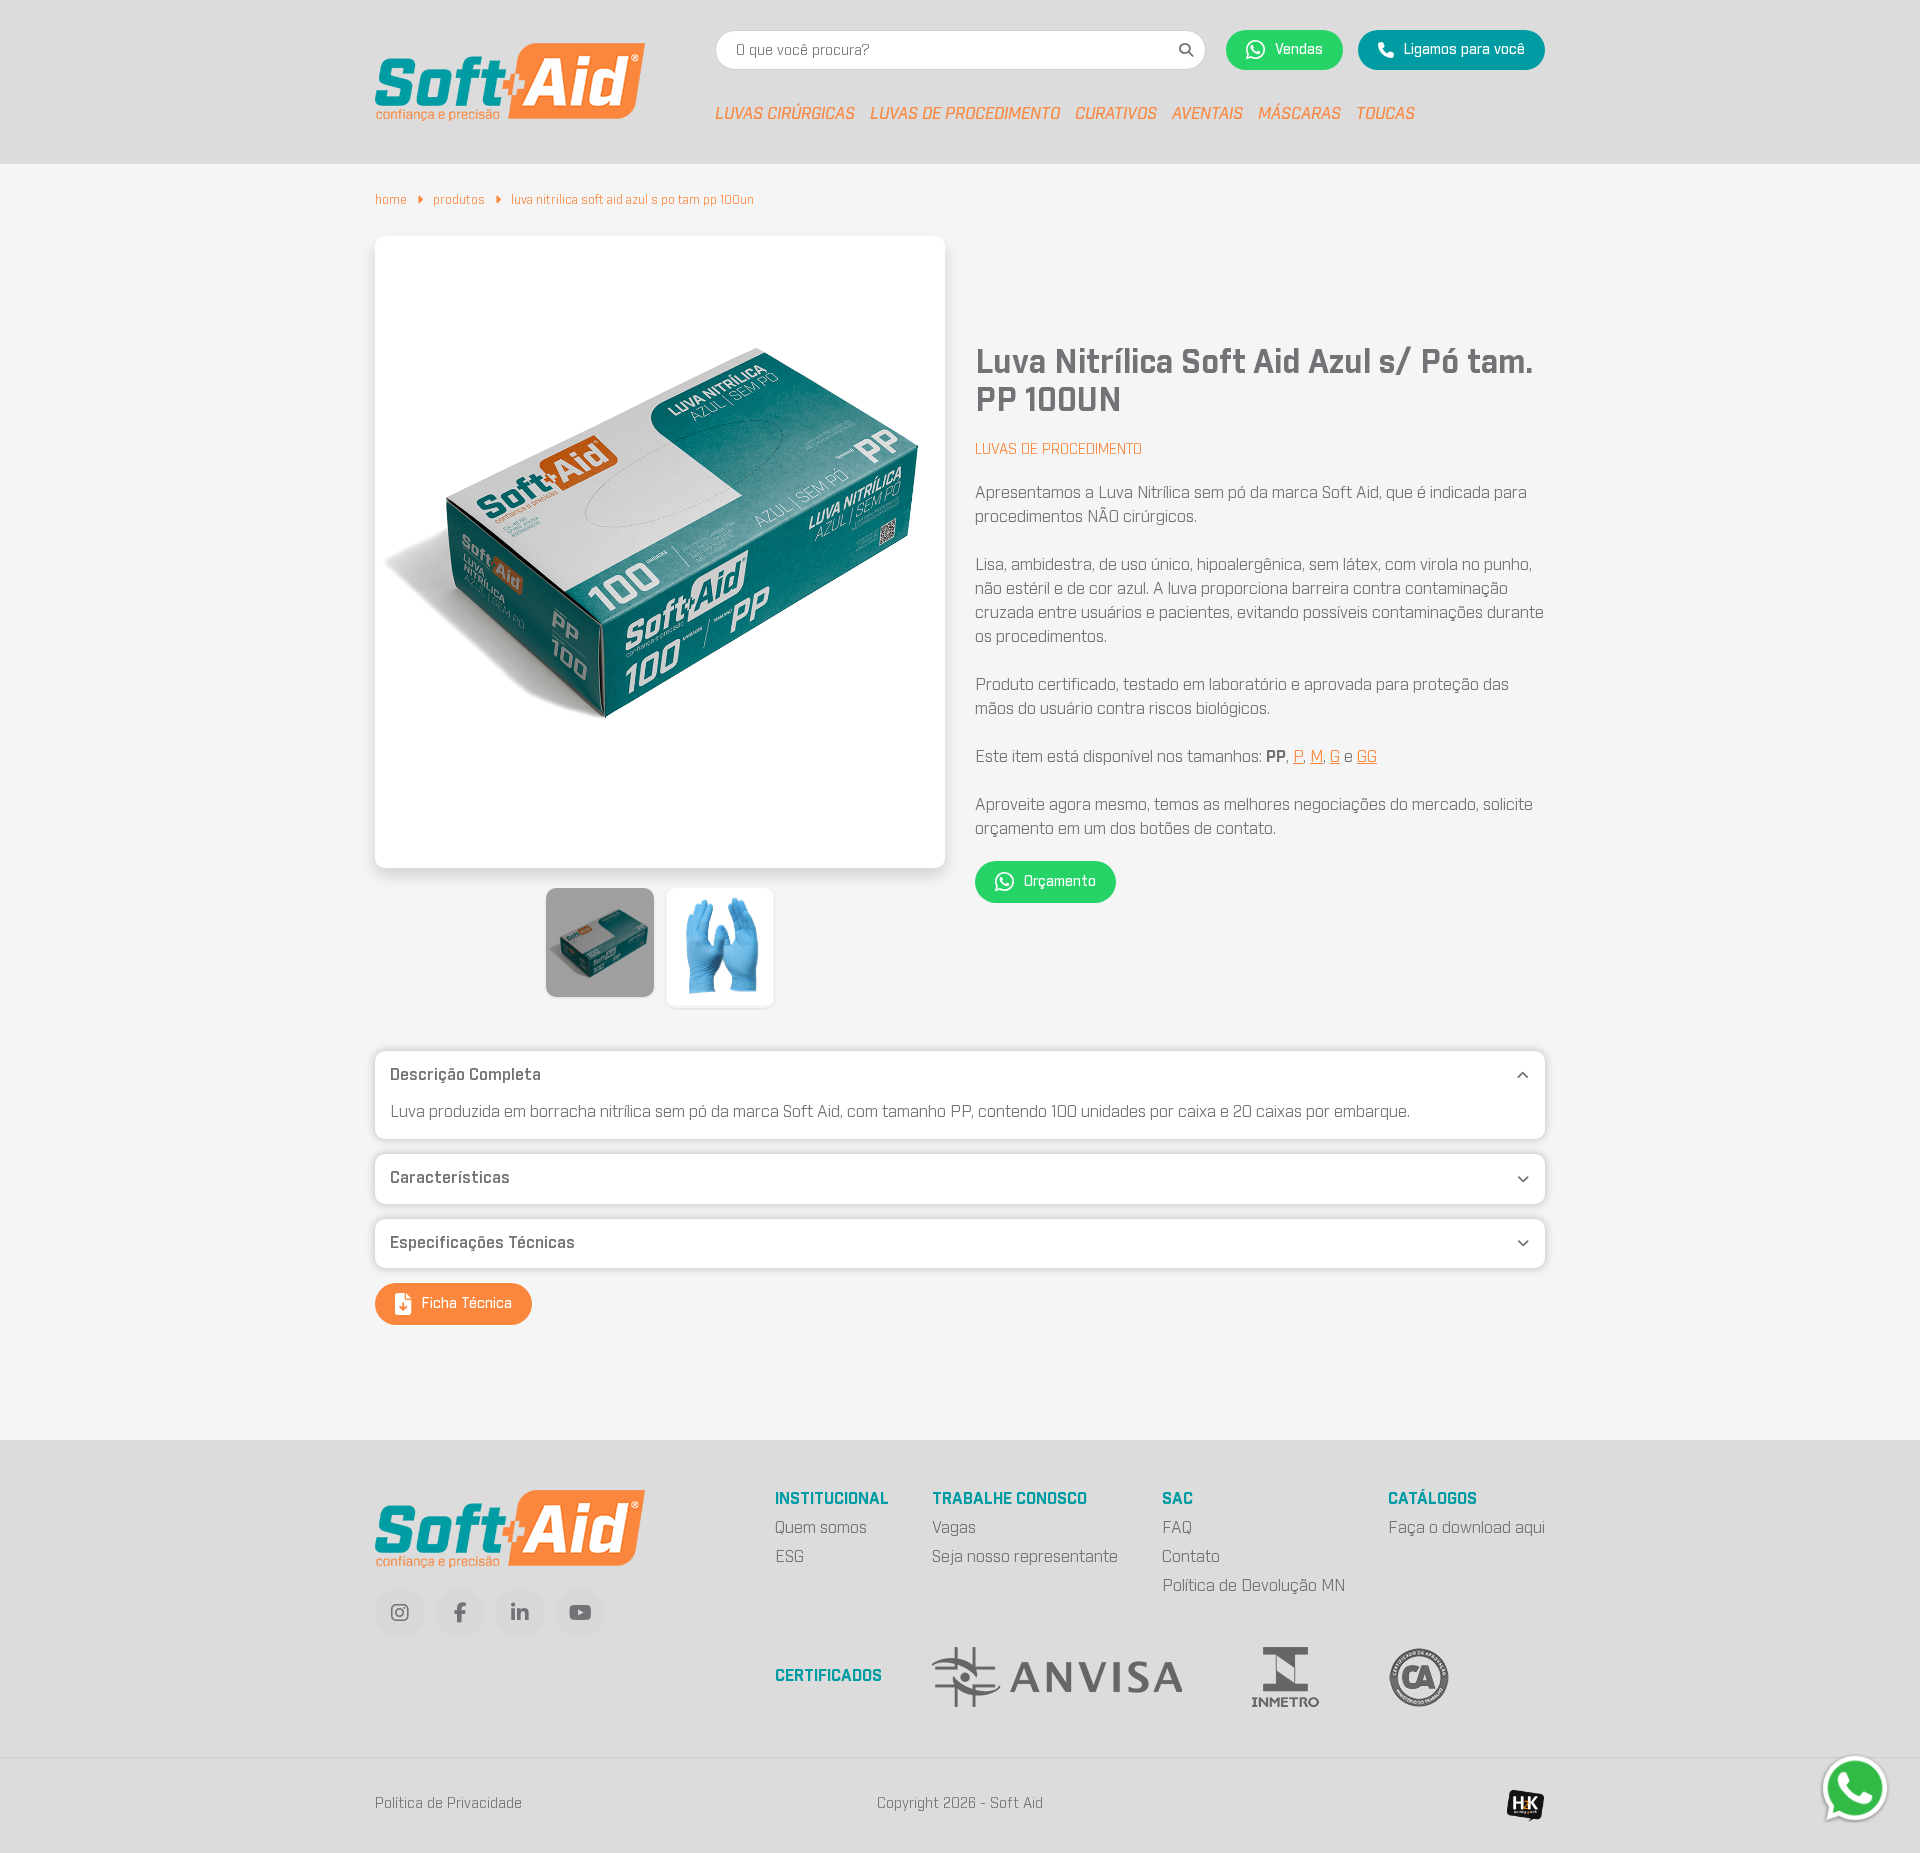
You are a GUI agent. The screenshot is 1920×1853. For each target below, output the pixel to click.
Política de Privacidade (448, 1804)
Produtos (459, 200)
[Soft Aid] (510, 82)
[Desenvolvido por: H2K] (1525, 1805)
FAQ (1177, 1528)
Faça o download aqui (1466, 1528)
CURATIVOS (1116, 114)
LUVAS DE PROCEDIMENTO (965, 114)
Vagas (954, 1528)
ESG (789, 1557)
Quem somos (821, 1528)
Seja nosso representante (1025, 1557)
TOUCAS (1385, 114)
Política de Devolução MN (1253, 1586)
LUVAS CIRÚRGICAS (785, 114)
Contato (1191, 1557)
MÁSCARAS (1299, 114)
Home (391, 200)
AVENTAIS (1207, 114)
